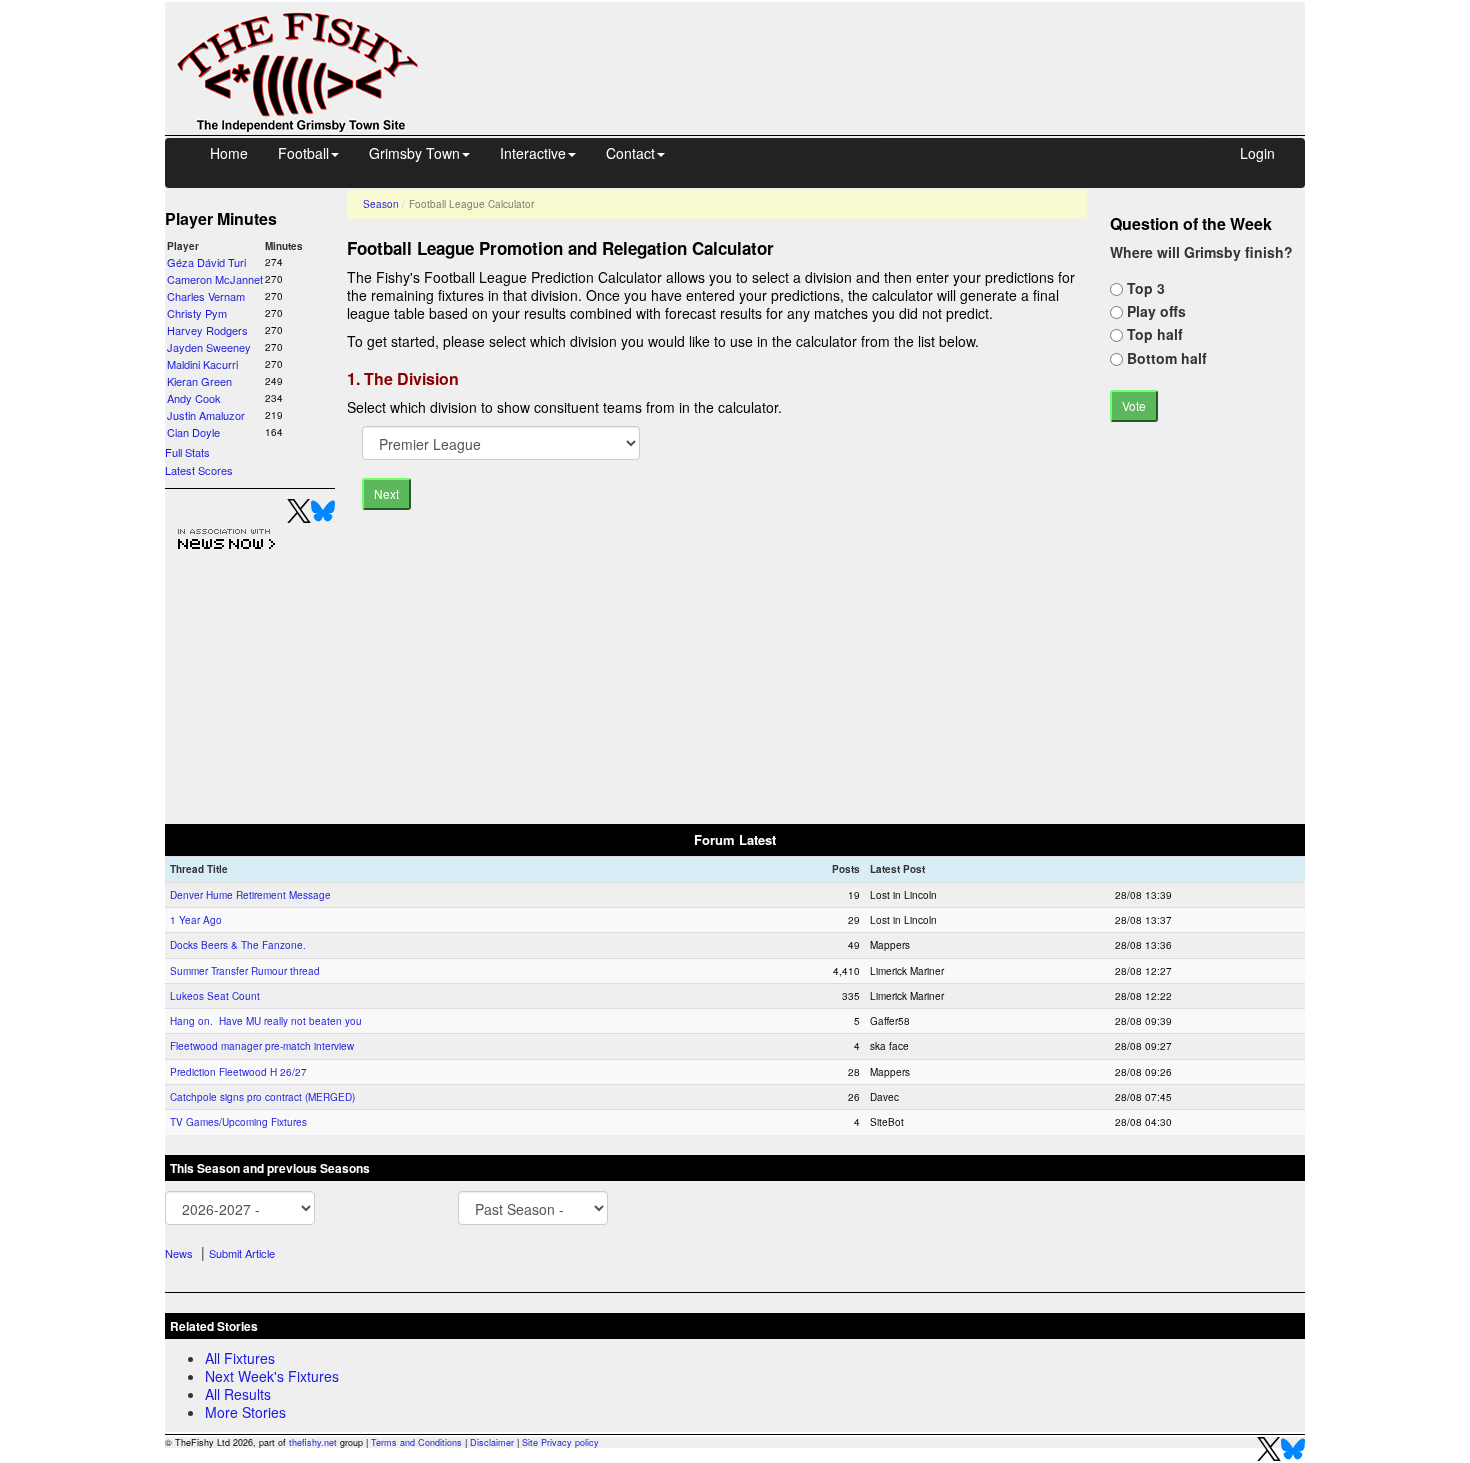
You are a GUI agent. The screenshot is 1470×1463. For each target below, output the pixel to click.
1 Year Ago (196, 920)
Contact (630, 153)
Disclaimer (492, 1442)
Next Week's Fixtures (272, 1376)
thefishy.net (313, 1442)
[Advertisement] (880, 48)
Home (229, 153)
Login (1257, 153)
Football (303, 153)
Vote (1134, 405)
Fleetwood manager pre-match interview (262, 1046)
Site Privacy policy (560, 1442)
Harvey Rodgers (207, 330)
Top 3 (1144, 288)
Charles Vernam (206, 296)
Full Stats (187, 452)
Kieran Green (199, 381)
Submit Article (242, 1253)
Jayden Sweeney (209, 347)
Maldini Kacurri (202, 364)
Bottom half (1165, 358)
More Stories (245, 1412)
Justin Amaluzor (206, 415)
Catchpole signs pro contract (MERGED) (262, 1097)
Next (386, 493)
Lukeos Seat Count (215, 996)
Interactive (533, 153)
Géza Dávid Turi (206, 262)
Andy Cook (194, 398)
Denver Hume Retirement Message (250, 895)
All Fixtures (240, 1358)
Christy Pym (197, 313)
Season (381, 204)
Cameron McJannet (215, 279)
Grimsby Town (414, 153)
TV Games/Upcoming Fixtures (238, 1122)
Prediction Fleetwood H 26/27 (238, 1072)
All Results (238, 1394)
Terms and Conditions (416, 1442)
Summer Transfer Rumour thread (245, 971)
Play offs (1154, 311)
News (179, 1253)
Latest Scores (199, 470)
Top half (1153, 334)
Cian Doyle (193, 432)
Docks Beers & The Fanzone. (238, 945)
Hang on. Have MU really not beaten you (266, 1021)
